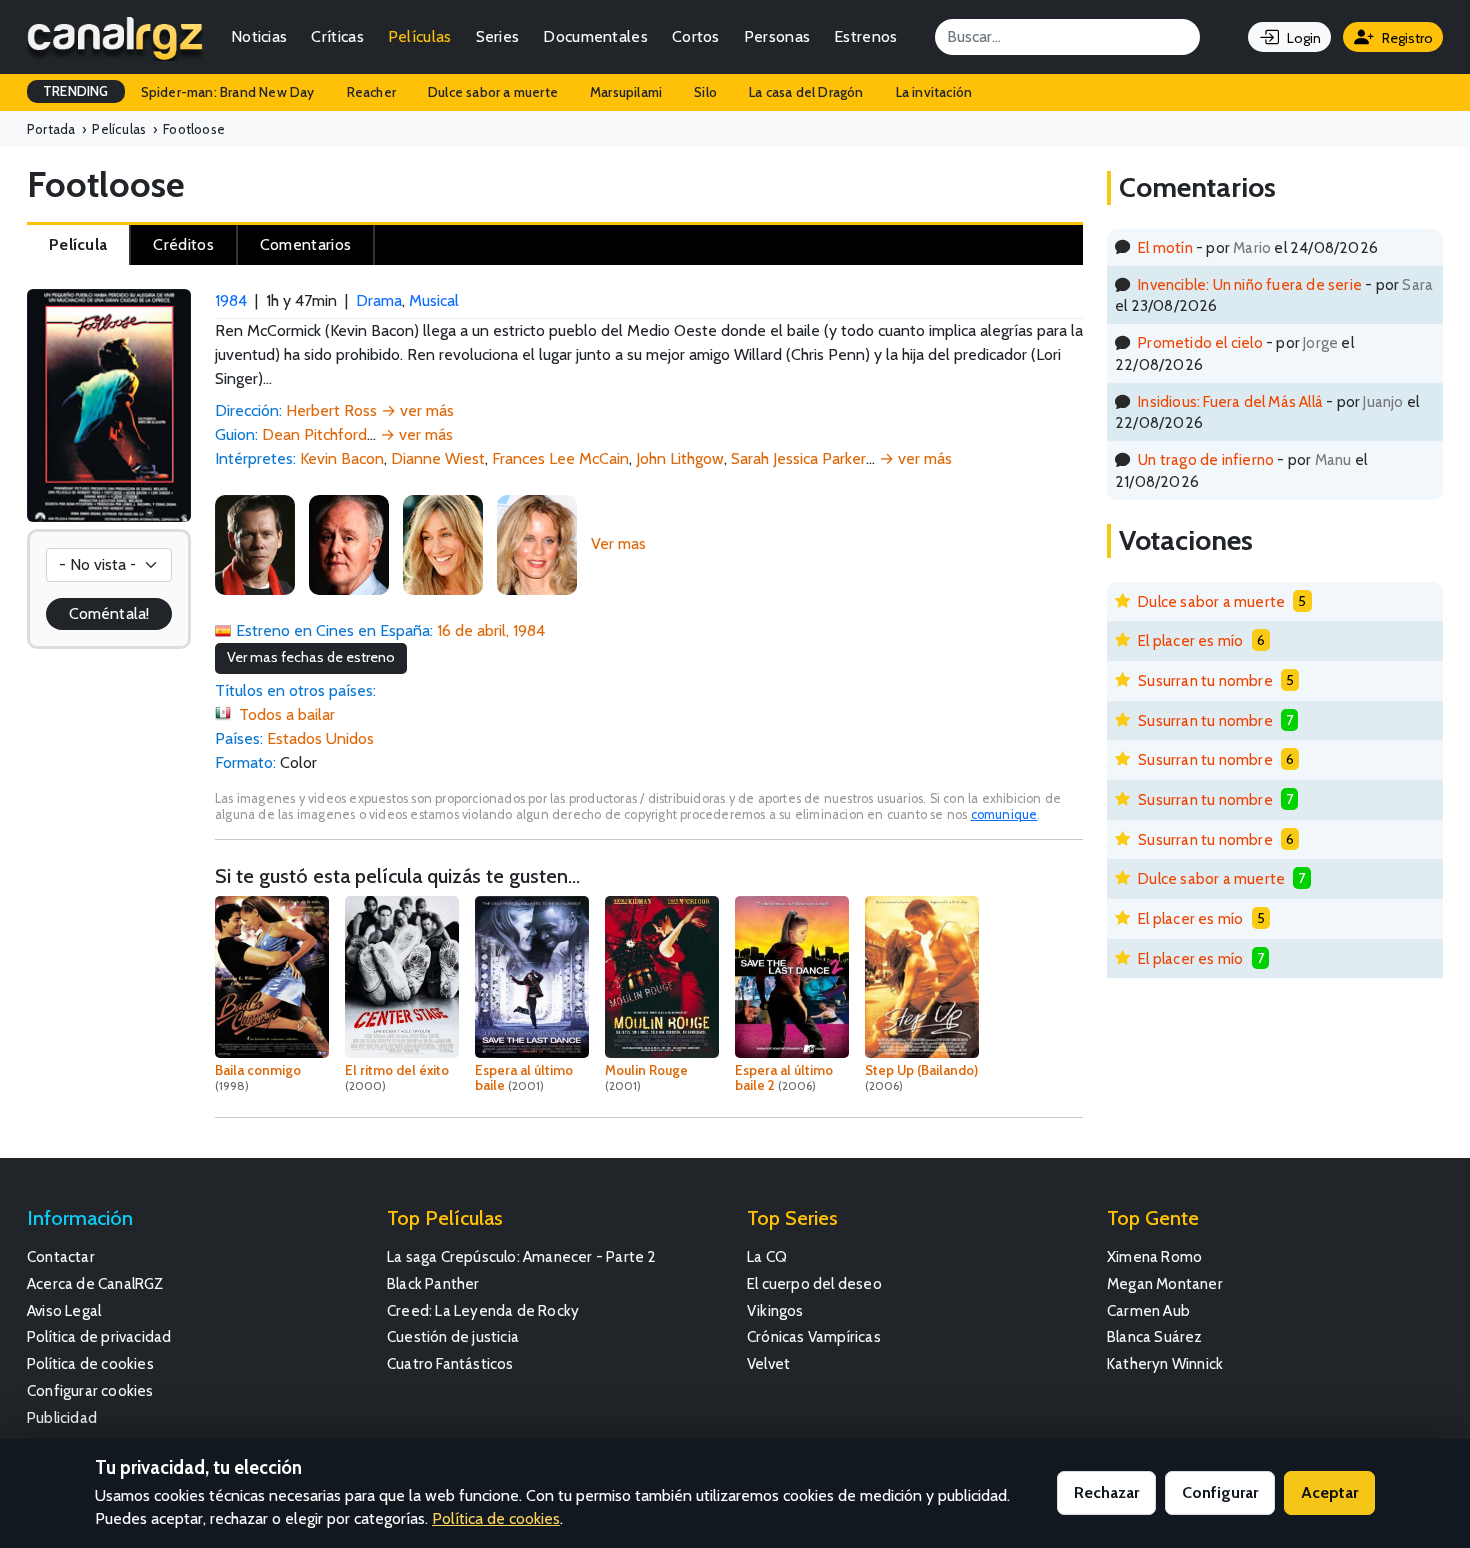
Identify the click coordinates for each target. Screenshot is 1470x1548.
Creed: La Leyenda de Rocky (483, 1310)
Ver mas (618, 543)
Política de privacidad (99, 1336)
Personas (777, 36)
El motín (1165, 247)
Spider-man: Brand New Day (228, 92)
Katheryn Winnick (1165, 1363)
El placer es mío (1190, 640)
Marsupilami (626, 92)
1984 (231, 300)
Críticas (337, 36)
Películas (420, 36)
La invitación (934, 92)
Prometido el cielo (1200, 342)
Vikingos (775, 1310)
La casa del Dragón (806, 92)
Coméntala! (109, 613)
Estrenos (865, 36)
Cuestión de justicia (453, 1336)
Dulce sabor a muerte (493, 92)
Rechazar (1106, 1492)
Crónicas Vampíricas (814, 1336)
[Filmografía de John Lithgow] (349, 543)
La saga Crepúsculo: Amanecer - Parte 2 (522, 1256)
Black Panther (433, 1283)
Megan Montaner (1165, 1283)
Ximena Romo (1154, 1256)
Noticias (259, 36)
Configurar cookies (90, 1390)
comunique (1004, 814)
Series (498, 36)
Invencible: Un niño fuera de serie (1250, 284)
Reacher (371, 92)
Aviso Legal (64, 1310)
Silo (705, 92)
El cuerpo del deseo (814, 1283)
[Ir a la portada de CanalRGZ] (115, 37)
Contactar (61, 1256)
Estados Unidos (320, 738)
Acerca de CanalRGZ (95, 1283)
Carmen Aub (1148, 1310)
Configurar (1220, 1492)
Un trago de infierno (1206, 459)
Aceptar (1329, 1492)
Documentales (595, 36)
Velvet (768, 1363)
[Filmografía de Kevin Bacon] (255, 543)
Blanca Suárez (1155, 1336)
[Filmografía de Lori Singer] (537, 543)
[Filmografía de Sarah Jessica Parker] (443, 543)
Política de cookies (90, 1363)
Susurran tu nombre (1205, 680)
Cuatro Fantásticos (450, 1363)
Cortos (696, 36)
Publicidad (62, 1417)
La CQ (767, 1256)
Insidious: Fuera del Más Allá (1230, 401)
